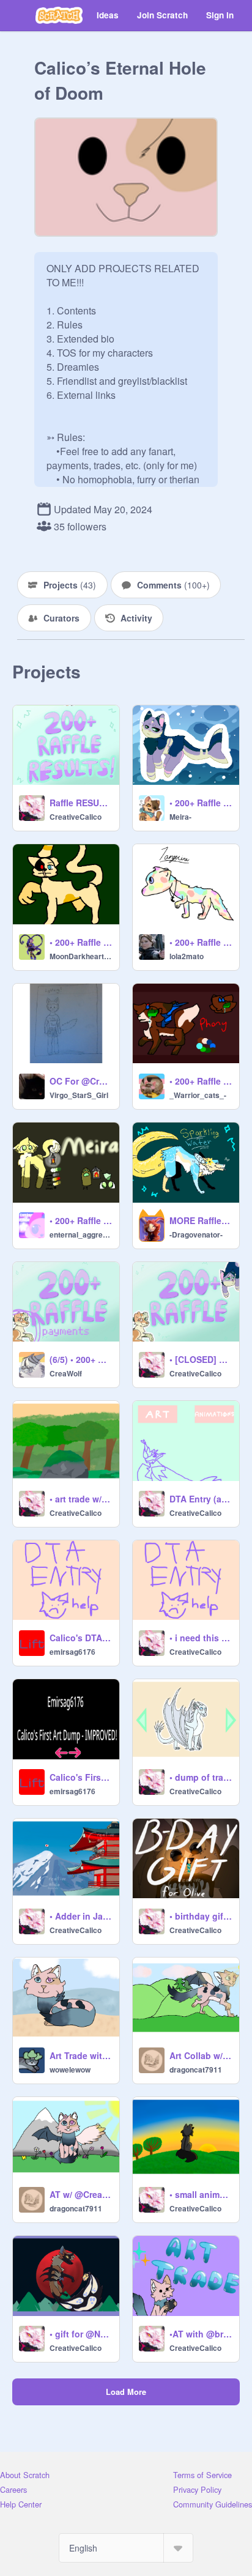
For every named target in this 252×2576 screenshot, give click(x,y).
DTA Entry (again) (201, 1499)
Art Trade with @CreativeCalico (81, 2055)
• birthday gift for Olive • (201, 1916)
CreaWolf (66, 1373)
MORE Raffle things (201, 1220)
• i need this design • (201, 1638)
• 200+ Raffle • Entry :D (201, 803)
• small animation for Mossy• (201, 2194)
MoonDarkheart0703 (81, 956)
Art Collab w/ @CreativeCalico (201, 2055)
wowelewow (70, 2069)
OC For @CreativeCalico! (81, 1081)
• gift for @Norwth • (81, 2334)
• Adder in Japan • (81, 1916)
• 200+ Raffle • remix (81, 1220)
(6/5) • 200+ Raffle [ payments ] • (81, 1359)
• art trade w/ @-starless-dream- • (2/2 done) (81, 1499)
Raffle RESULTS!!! (81, 803)
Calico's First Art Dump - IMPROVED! (81, 1777)
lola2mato (187, 956)
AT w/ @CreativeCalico (81, 2194)
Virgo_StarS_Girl (79, 1095)
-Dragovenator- (196, 1234)
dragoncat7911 (196, 2069)
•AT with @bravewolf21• (201, 2334)
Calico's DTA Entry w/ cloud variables (81, 1638)
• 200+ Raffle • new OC (201, 1081)
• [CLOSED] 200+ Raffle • (201, 1359)
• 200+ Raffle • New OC (81, 942)
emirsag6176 (72, 1652)
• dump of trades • (201, 1777)
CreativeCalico (76, 817)
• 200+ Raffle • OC (201, 942)
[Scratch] (59, 15)
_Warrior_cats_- (198, 1095)
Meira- (180, 817)
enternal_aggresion (81, 1234)
